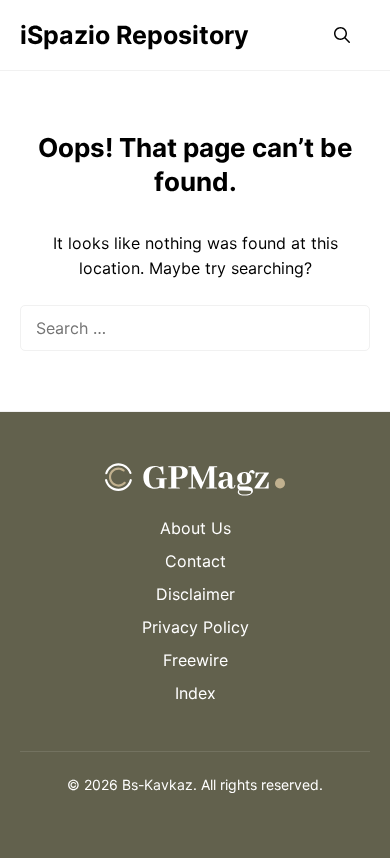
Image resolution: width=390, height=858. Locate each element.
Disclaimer (195, 594)
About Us (195, 528)
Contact (195, 561)
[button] (342, 35)
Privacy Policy (195, 627)
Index (195, 693)
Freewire (195, 660)
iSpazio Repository (134, 35)
